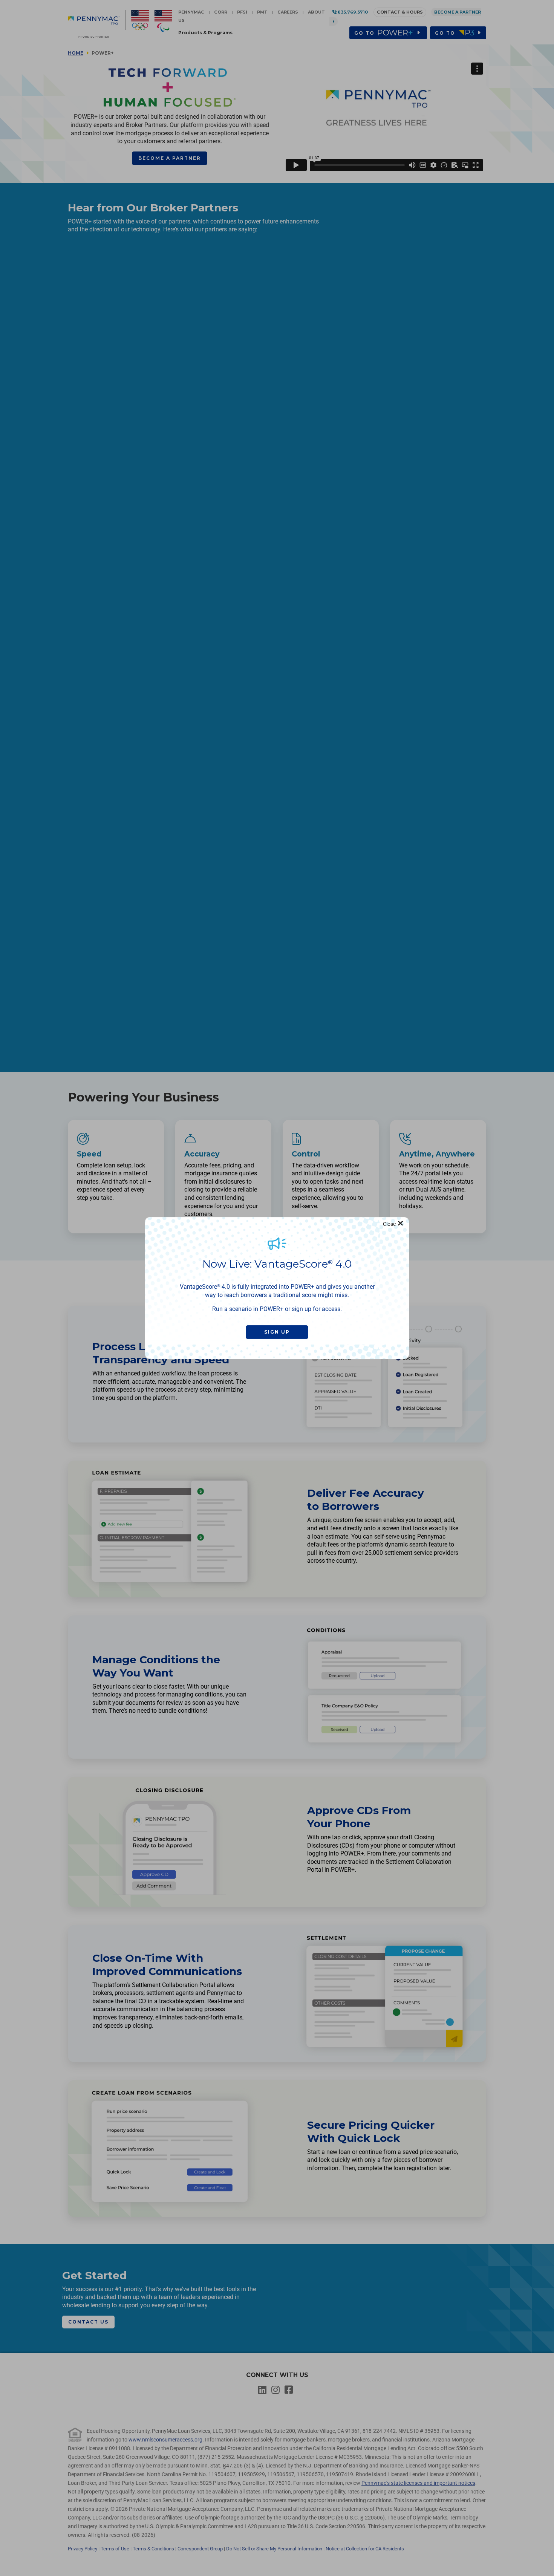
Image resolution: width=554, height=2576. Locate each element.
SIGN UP (277, 1332)
